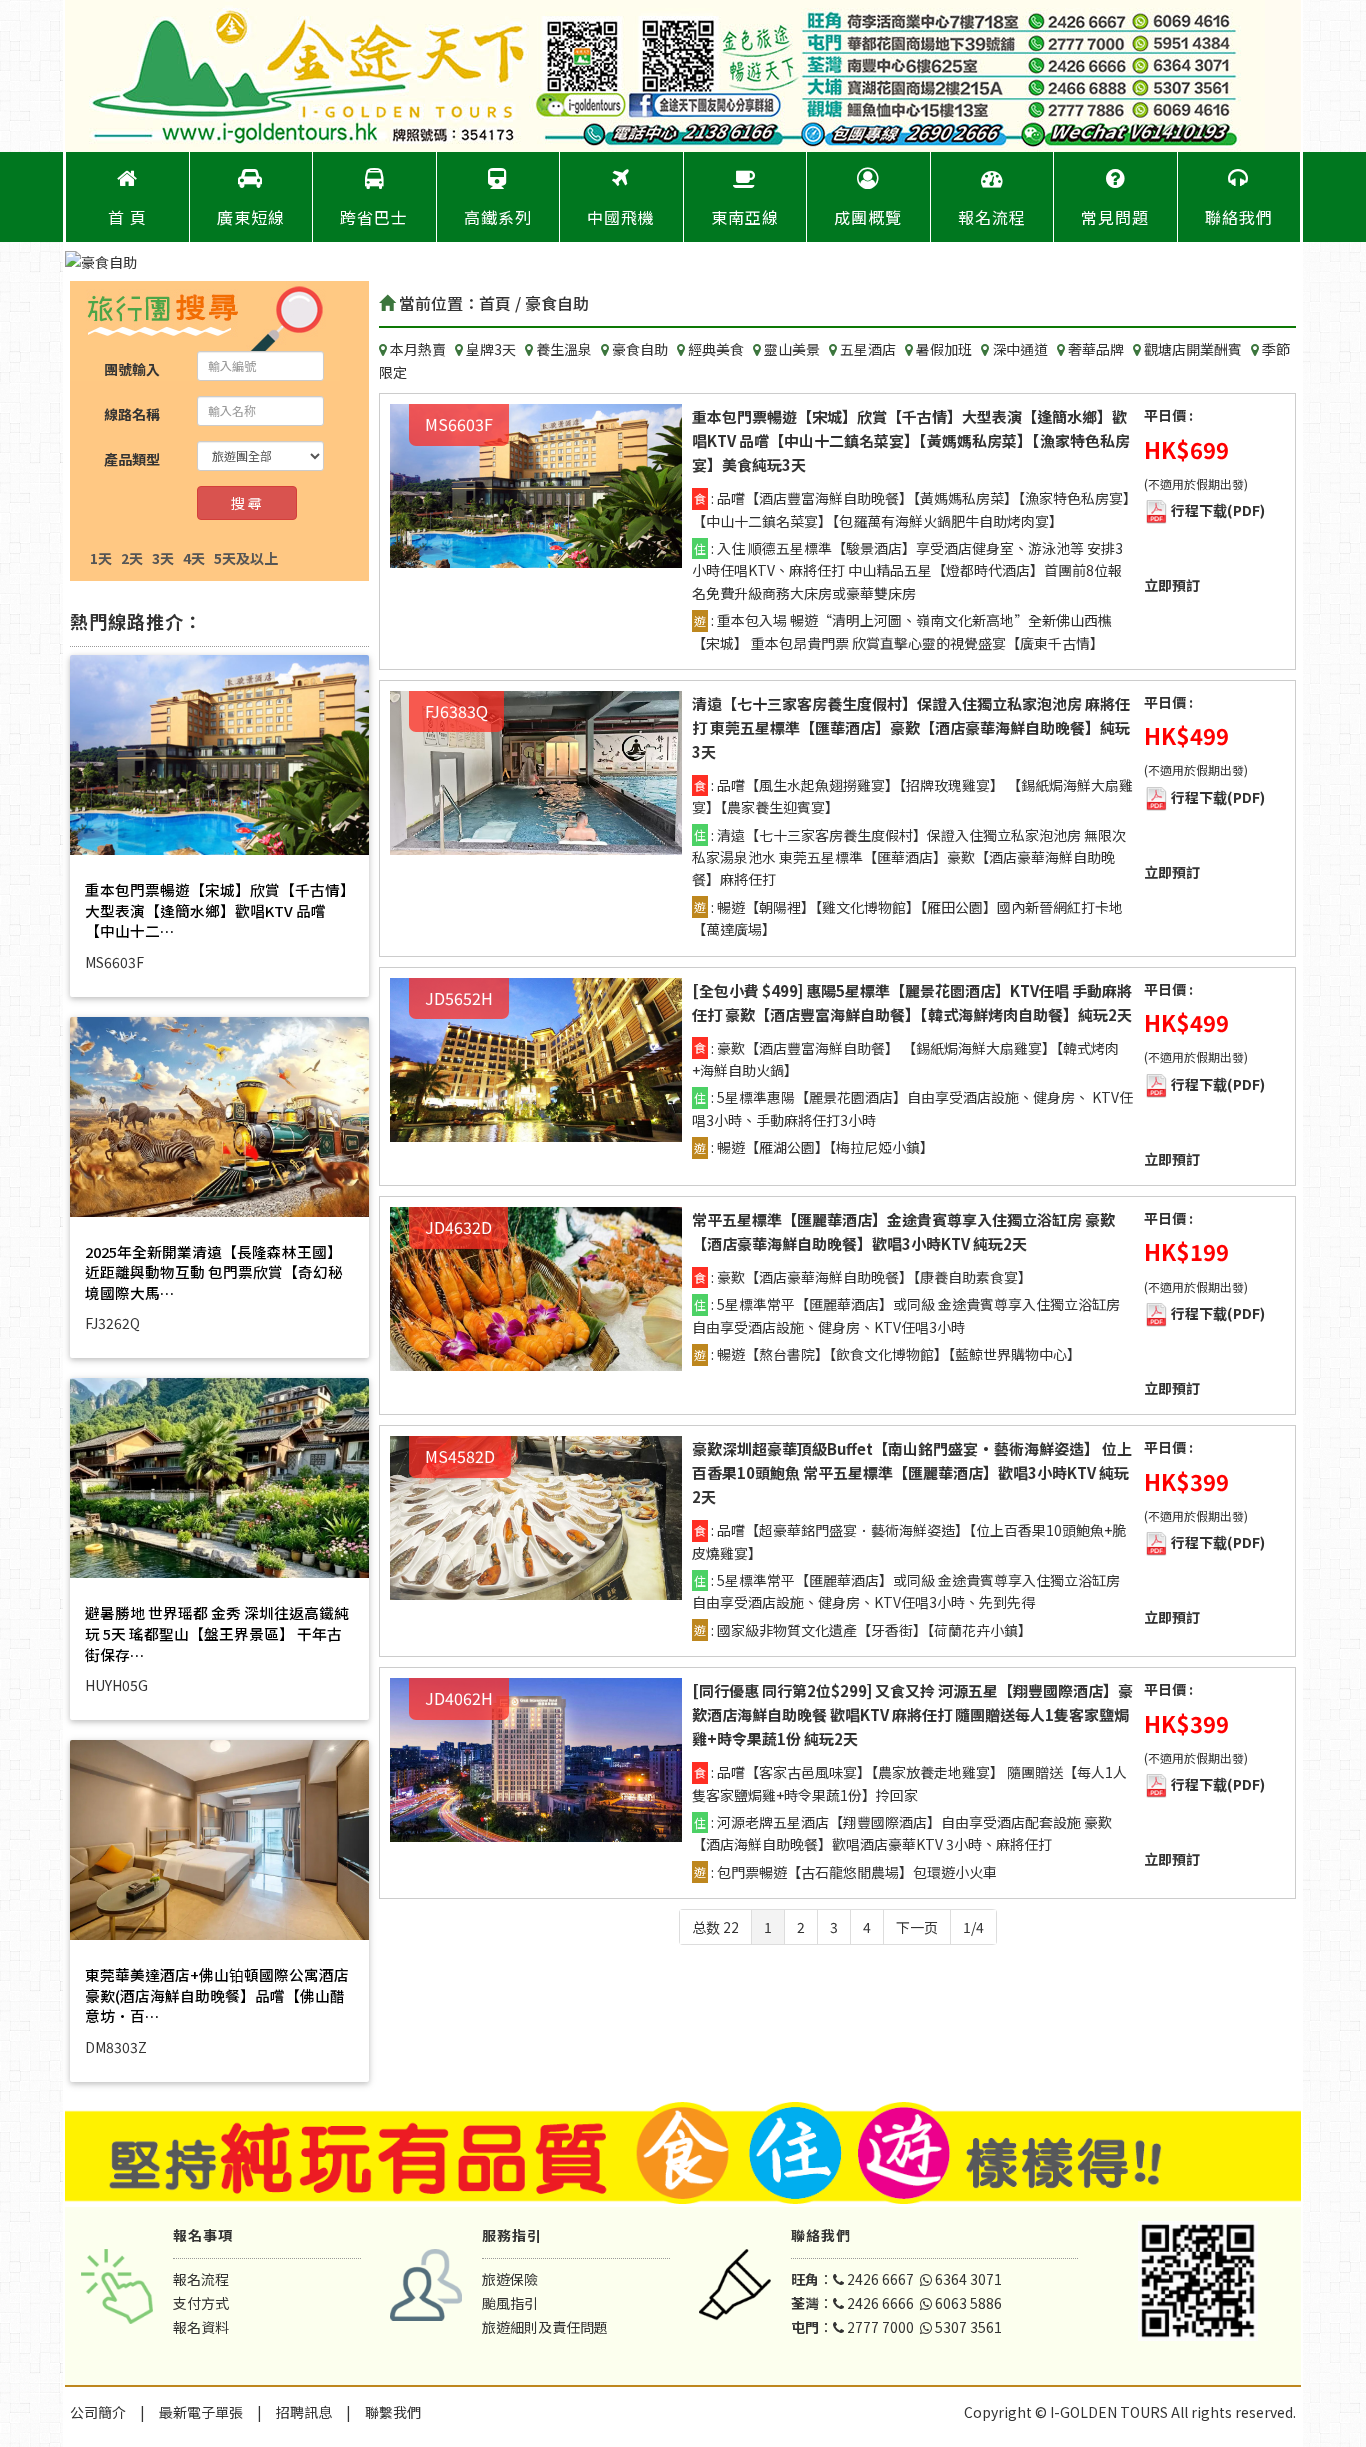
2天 (132, 558)
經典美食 (717, 349)
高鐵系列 (498, 217)
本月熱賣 (419, 349)
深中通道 (1021, 349)
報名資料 (201, 2327)
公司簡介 (98, 2412)
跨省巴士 (374, 217)
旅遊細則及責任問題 (545, 2327)
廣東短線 (251, 217)
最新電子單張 (201, 2412)
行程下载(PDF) (1218, 510)
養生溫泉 (565, 349)
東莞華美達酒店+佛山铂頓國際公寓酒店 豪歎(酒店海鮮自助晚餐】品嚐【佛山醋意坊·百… (217, 1995)
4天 (194, 558)
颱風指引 (510, 2303)
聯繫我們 (393, 2412)
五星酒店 (869, 349)
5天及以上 (246, 558)
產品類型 (132, 459)
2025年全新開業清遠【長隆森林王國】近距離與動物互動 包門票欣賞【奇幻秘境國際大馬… (214, 1272)
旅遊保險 (510, 2279)
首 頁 (127, 217)
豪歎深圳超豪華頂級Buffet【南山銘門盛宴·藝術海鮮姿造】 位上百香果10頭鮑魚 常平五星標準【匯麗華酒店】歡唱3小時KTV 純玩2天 (912, 1472)
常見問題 (1115, 217)
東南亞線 (745, 217)
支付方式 (201, 2303)
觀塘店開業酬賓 (1194, 349)
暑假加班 (945, 349)
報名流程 (992, 217)
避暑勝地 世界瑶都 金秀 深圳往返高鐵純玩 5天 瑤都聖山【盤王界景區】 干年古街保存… (217, 1633)
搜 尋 (246, 503)
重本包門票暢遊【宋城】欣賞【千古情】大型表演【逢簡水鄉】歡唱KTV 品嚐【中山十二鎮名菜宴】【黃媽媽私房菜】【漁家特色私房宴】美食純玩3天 (911, 440)
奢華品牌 (1097, 349)
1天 (101, 558)
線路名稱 (132, 414)
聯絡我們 (1239, 217)
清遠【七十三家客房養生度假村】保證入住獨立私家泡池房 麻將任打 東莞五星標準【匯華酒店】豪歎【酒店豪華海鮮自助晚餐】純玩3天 (911, 727)
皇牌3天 (492, 349)
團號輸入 (132, 369)
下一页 (917, 1927)
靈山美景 (793, 349)
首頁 (495, 303)
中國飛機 (621, 217)
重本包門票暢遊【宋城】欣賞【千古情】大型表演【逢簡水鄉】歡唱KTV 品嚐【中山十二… (216, 910)
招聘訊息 (304, 2412)
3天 (163, 558)
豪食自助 (641, 349)
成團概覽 (868, 217)
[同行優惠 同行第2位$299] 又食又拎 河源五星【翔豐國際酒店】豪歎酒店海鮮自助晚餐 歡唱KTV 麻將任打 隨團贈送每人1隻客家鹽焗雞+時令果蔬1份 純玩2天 (912, 1714)
